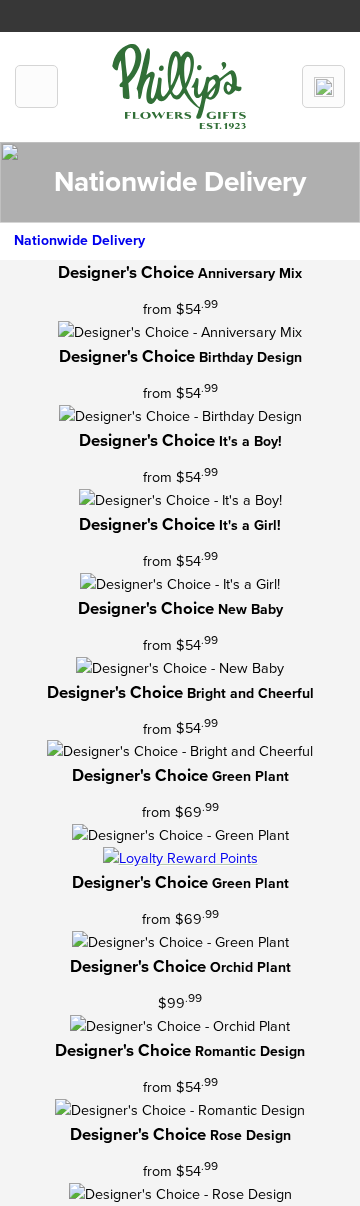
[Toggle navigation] (36, 86)
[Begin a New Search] (323, 86)
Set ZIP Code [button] (229, 11)
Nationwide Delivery (79, 240)
